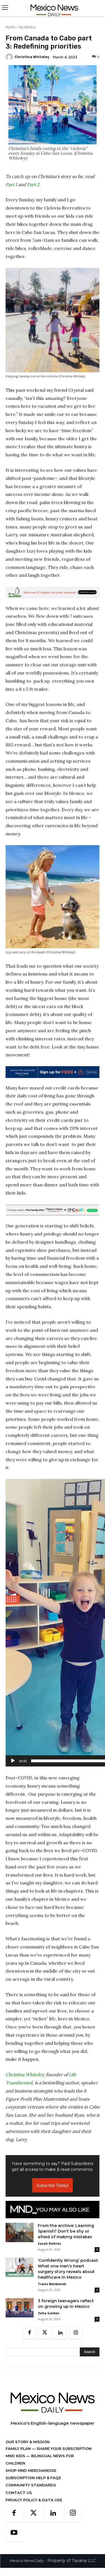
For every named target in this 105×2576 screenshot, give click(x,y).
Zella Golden (49, 2313)
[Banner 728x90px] (53, 1210)
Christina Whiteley (32, 57)
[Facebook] (30, 2333)
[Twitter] (45, 2333)
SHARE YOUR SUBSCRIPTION (64, 2449)
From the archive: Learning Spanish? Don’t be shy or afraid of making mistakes (66, 2231)
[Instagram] (76, 2333)
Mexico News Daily (26, 2561)
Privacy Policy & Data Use (34, 2500)
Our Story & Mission (28, 2442)
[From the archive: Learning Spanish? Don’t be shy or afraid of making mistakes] (20, 2232)
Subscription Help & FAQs (33, 2478)
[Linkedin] (60, 2333)
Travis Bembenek (52, 2284)
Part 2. (34, 184)
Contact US (19, 2493)
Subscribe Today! (53, 2185)
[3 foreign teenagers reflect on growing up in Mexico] (20, 2308)
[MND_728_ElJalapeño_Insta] (53, 592)
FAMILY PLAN (19, 2449)
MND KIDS (16, 2456)
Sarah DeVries (49, 2243)
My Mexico (27, 27)
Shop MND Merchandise (31, 2470)
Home (11, 27)
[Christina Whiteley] (10, 57)
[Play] (13, 1761)
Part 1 (11, 184)
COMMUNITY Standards (31, 2485)
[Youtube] (14, 2533)
